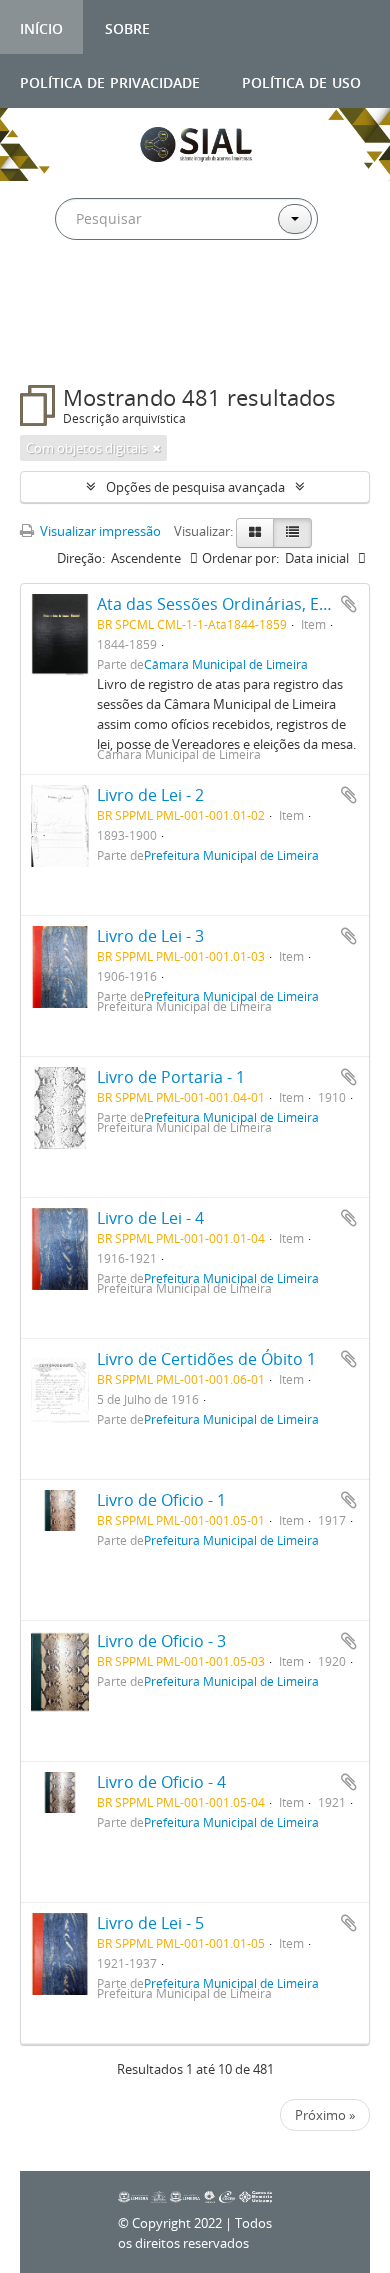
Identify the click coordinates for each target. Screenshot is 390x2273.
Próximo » (325, 2115)
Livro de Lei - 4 (150, 1218)
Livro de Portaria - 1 (171, 1077)
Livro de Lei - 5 (150, 1923)
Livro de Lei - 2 (150, 795)
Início (41, 26)
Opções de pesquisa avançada (195, 487)
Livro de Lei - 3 (150, 936)
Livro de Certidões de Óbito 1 (206, 1359)
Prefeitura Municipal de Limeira (231, 855)
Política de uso (301, 80)
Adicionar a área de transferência (349, 604)
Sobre (127, 26)
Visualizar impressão (99, 531)
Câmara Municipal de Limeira (226, 664)
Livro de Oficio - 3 (161, 1641)
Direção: (81, 558)
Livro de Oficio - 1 (161, 1500)
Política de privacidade (110, 80)
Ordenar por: (240, 558)
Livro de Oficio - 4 (161, 1782)
